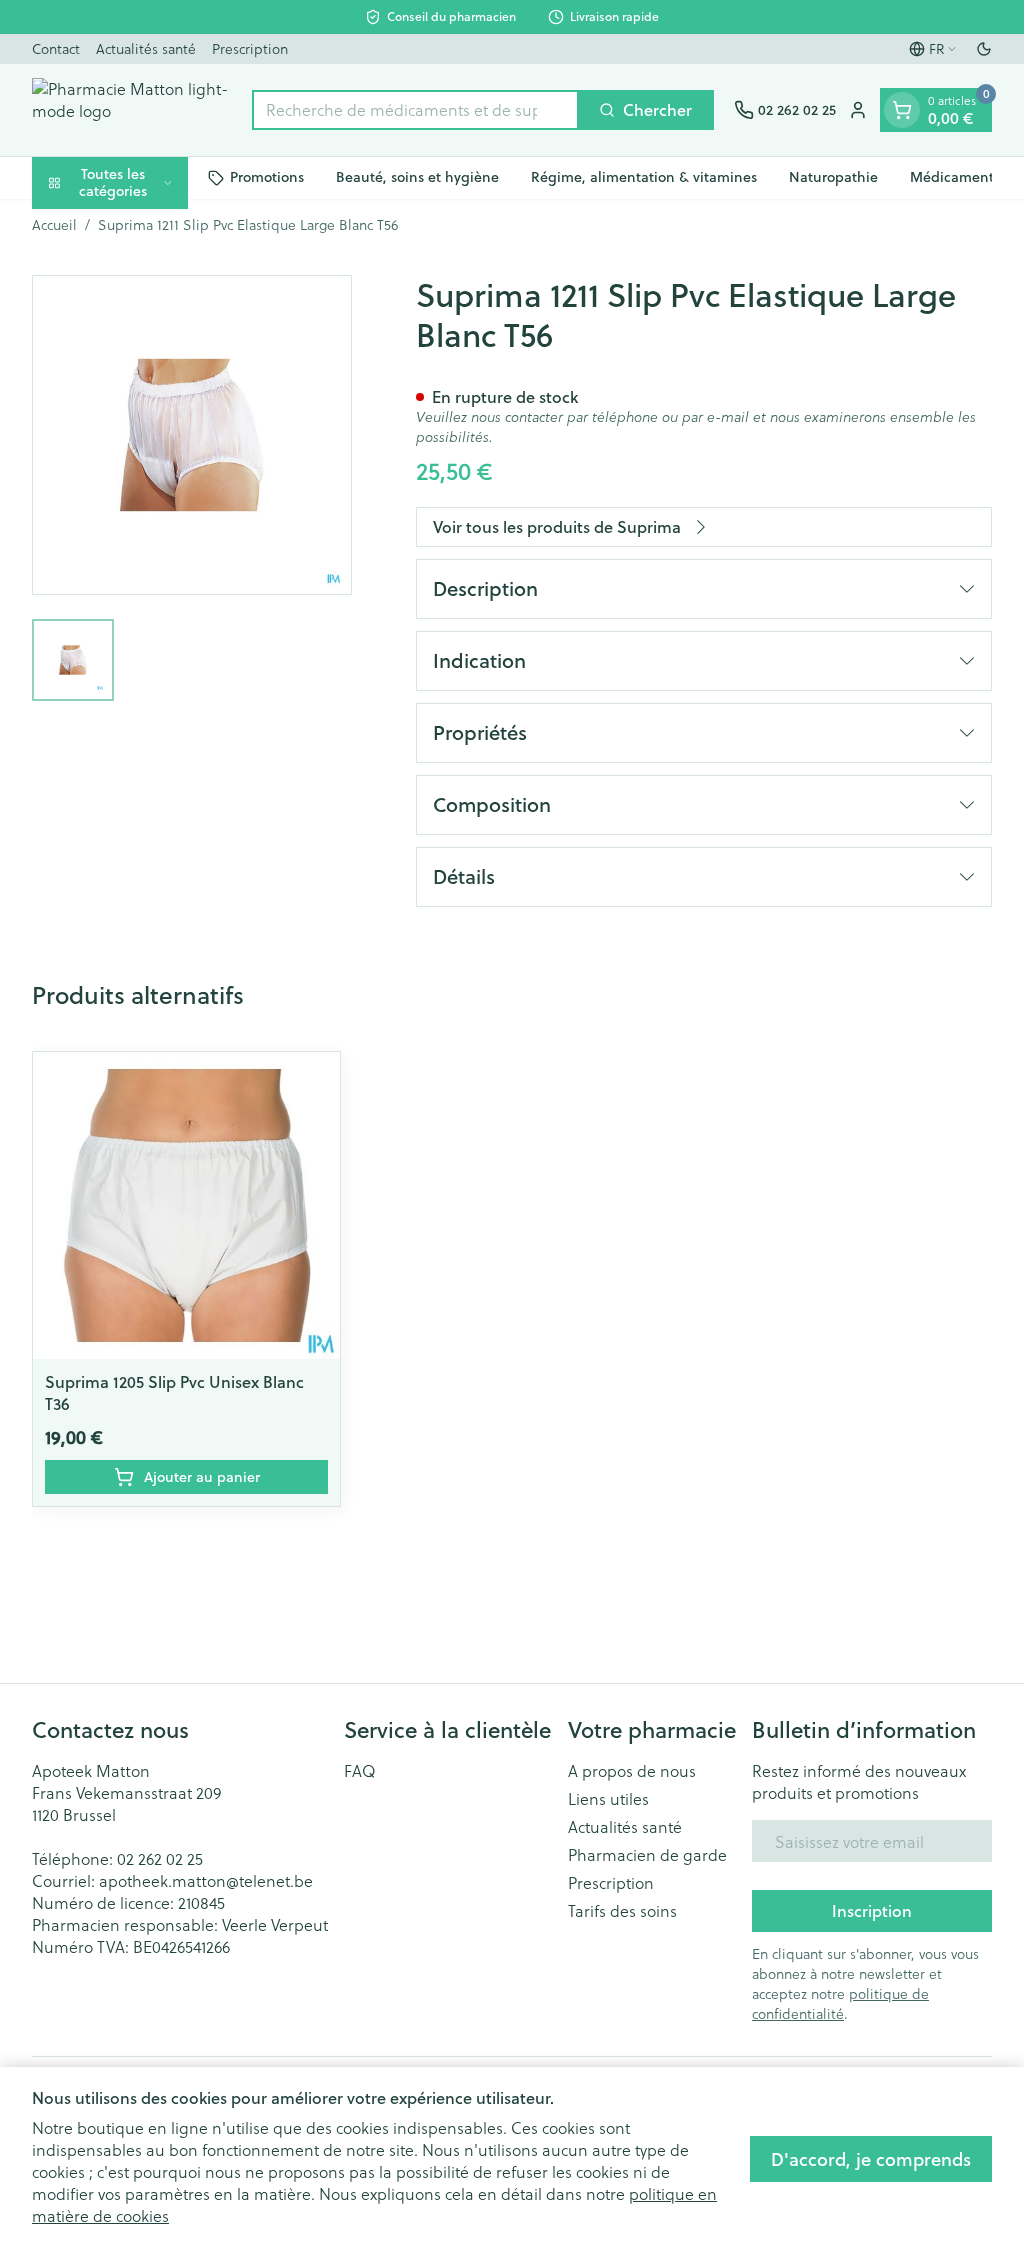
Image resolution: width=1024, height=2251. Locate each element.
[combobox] (415, 110)
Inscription (872, 1910)
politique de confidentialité (840, 2003)
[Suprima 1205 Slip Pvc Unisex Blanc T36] (186, 1205)
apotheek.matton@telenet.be (206, 1880)
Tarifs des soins (622, 1911)
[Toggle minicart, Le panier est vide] (902, 110)
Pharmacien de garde (647, 1855)
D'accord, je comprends (871, 2159)
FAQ (360, 1771)
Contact (56, 48)
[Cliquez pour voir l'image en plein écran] (192, 435)
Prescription (250, 48)
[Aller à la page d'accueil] (132, 110)
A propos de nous (632, 1771)
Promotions (267, 177)
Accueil (54, 225)
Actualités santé (146, 48)
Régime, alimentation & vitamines (644, 177)
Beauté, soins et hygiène (417, 177)
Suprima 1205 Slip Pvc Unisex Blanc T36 (174, 1392)
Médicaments (955, 177)
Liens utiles (608, 1799)
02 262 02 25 (160, 1858)
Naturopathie (833, 177)
